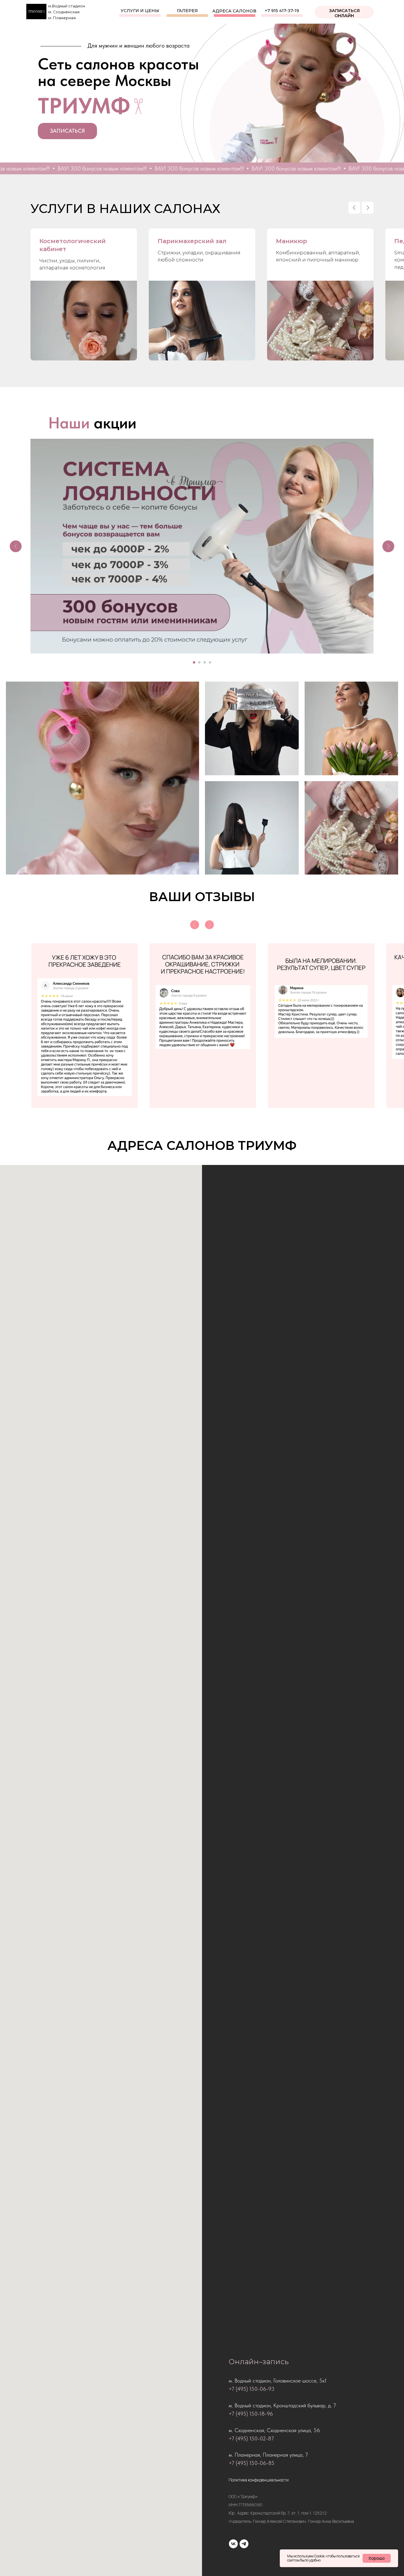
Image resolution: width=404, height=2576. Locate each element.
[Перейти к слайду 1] (194, 662)
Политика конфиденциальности (259, 2480)
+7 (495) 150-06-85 (252, 2463)
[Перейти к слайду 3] (205, 662)
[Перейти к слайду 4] (210, 662)
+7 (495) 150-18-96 (251, 2414)
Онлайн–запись (259, 2362)
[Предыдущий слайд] (354, 208)
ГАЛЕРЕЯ (187, 11)
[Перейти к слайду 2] (199, 662)
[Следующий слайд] (368, 208)
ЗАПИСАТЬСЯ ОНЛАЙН (344, 13)
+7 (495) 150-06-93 (252, 2389)
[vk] (233, 2544)
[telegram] (244, 2544)
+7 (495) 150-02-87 (251, 2438)
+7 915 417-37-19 (282, 11)
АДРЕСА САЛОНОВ (234, 11)
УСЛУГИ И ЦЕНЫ (140, 11)
